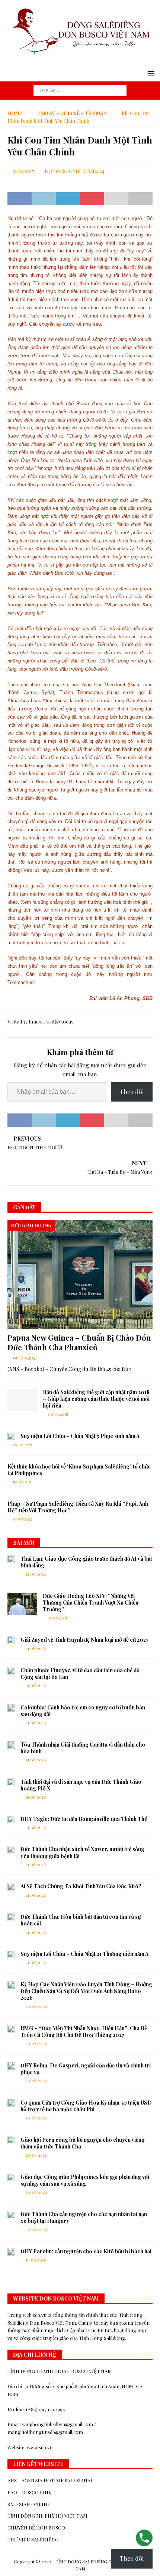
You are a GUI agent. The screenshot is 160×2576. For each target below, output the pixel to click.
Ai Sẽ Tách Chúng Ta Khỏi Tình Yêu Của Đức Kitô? (81, 1886)
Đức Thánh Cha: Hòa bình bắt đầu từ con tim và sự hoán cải (81, 1920)
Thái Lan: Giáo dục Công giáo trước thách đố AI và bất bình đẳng (86, 1562)
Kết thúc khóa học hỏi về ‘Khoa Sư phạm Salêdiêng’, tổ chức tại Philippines (79, 1470)
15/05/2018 (22, 1482)
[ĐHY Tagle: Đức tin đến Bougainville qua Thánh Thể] (11, 1819)
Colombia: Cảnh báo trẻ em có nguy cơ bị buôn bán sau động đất (83, 1711)
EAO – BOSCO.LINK (30, 2492)
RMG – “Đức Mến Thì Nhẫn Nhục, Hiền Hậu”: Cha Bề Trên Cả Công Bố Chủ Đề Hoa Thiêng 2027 (84, 2032)
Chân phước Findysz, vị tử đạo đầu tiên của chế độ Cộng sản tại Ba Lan (80, 1674)
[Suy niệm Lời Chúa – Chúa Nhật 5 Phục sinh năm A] (11, 1437)
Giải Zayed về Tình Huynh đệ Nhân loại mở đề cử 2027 (84, 1640)
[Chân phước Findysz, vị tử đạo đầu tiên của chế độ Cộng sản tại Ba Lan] (11, 1671)
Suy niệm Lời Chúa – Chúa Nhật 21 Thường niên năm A (84, 1954)
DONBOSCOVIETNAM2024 (75, 171)
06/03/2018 (58, 1414)
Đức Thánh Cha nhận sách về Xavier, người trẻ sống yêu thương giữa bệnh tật (82, 1852)
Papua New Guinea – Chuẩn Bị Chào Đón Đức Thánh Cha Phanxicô (79, 1342)
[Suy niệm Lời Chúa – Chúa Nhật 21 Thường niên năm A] (11, 1954)
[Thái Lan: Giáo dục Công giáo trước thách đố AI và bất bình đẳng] (11, 1559)
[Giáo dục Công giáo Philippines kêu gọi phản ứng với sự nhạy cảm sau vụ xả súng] (11, 2177)
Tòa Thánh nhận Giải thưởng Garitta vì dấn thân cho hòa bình (83, 1748)
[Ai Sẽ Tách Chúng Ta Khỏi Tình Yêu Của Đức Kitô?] (11, 1887)
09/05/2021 (23, 1519)
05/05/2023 (22, 1445)
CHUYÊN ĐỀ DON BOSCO (36, 2527)
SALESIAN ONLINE (29, 2504)
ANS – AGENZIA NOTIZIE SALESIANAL (50, 2480)
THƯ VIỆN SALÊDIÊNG (33, 2539)
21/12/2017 (24, 171)
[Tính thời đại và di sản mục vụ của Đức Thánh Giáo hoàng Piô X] (11, 1782)
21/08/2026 (36, 1574)
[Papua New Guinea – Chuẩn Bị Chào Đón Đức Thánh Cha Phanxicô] (80, 1275)
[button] (150, 73)
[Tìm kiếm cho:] (80, 90)
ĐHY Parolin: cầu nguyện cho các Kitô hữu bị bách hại (86, 2251)
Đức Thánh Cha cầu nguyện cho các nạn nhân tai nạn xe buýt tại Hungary (84, 2217)
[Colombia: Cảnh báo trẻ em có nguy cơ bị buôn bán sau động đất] (11, 1708)
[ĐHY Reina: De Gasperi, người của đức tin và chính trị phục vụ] (11, 2066)
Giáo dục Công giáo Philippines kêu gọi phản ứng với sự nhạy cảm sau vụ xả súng (85, 2180)
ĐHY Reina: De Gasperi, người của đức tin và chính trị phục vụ (86, 2069)
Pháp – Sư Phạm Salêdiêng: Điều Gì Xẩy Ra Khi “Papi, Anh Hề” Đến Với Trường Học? (78, 1507)
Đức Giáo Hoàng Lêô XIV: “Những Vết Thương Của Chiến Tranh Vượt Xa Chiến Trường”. (91, 1603)
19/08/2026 (36, 2260)
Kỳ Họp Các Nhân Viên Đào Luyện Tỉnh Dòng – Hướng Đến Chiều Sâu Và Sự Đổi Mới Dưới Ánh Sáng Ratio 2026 (86, 1991)
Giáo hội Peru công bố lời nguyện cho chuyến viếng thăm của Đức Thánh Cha (83, 2143)
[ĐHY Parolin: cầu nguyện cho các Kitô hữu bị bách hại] (11, 2252)
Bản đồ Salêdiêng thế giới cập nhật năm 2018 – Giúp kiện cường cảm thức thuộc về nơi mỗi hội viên (96, 1399)
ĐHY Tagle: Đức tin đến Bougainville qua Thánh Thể (84, 1819)
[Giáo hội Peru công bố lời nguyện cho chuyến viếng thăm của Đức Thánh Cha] (11, 2140)
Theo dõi (132, 1092)
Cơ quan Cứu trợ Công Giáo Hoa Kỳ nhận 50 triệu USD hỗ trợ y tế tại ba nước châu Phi (86, 2106)
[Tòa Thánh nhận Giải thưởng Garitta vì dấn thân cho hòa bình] (11, 1745)
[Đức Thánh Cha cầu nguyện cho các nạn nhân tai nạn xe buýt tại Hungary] (11, 2215)
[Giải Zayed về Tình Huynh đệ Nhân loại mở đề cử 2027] (11, 1640)
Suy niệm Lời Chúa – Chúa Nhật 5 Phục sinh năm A (80, 1436)
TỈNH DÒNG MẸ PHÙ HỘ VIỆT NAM (47, 2516)
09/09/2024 (25, 1358)
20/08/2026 (36, 2006)
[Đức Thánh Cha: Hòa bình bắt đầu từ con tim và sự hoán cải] (11, 1917)
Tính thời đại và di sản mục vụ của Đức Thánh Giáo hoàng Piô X (81, 1785)
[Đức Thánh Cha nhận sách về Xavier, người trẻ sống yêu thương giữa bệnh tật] (11, 1850)
